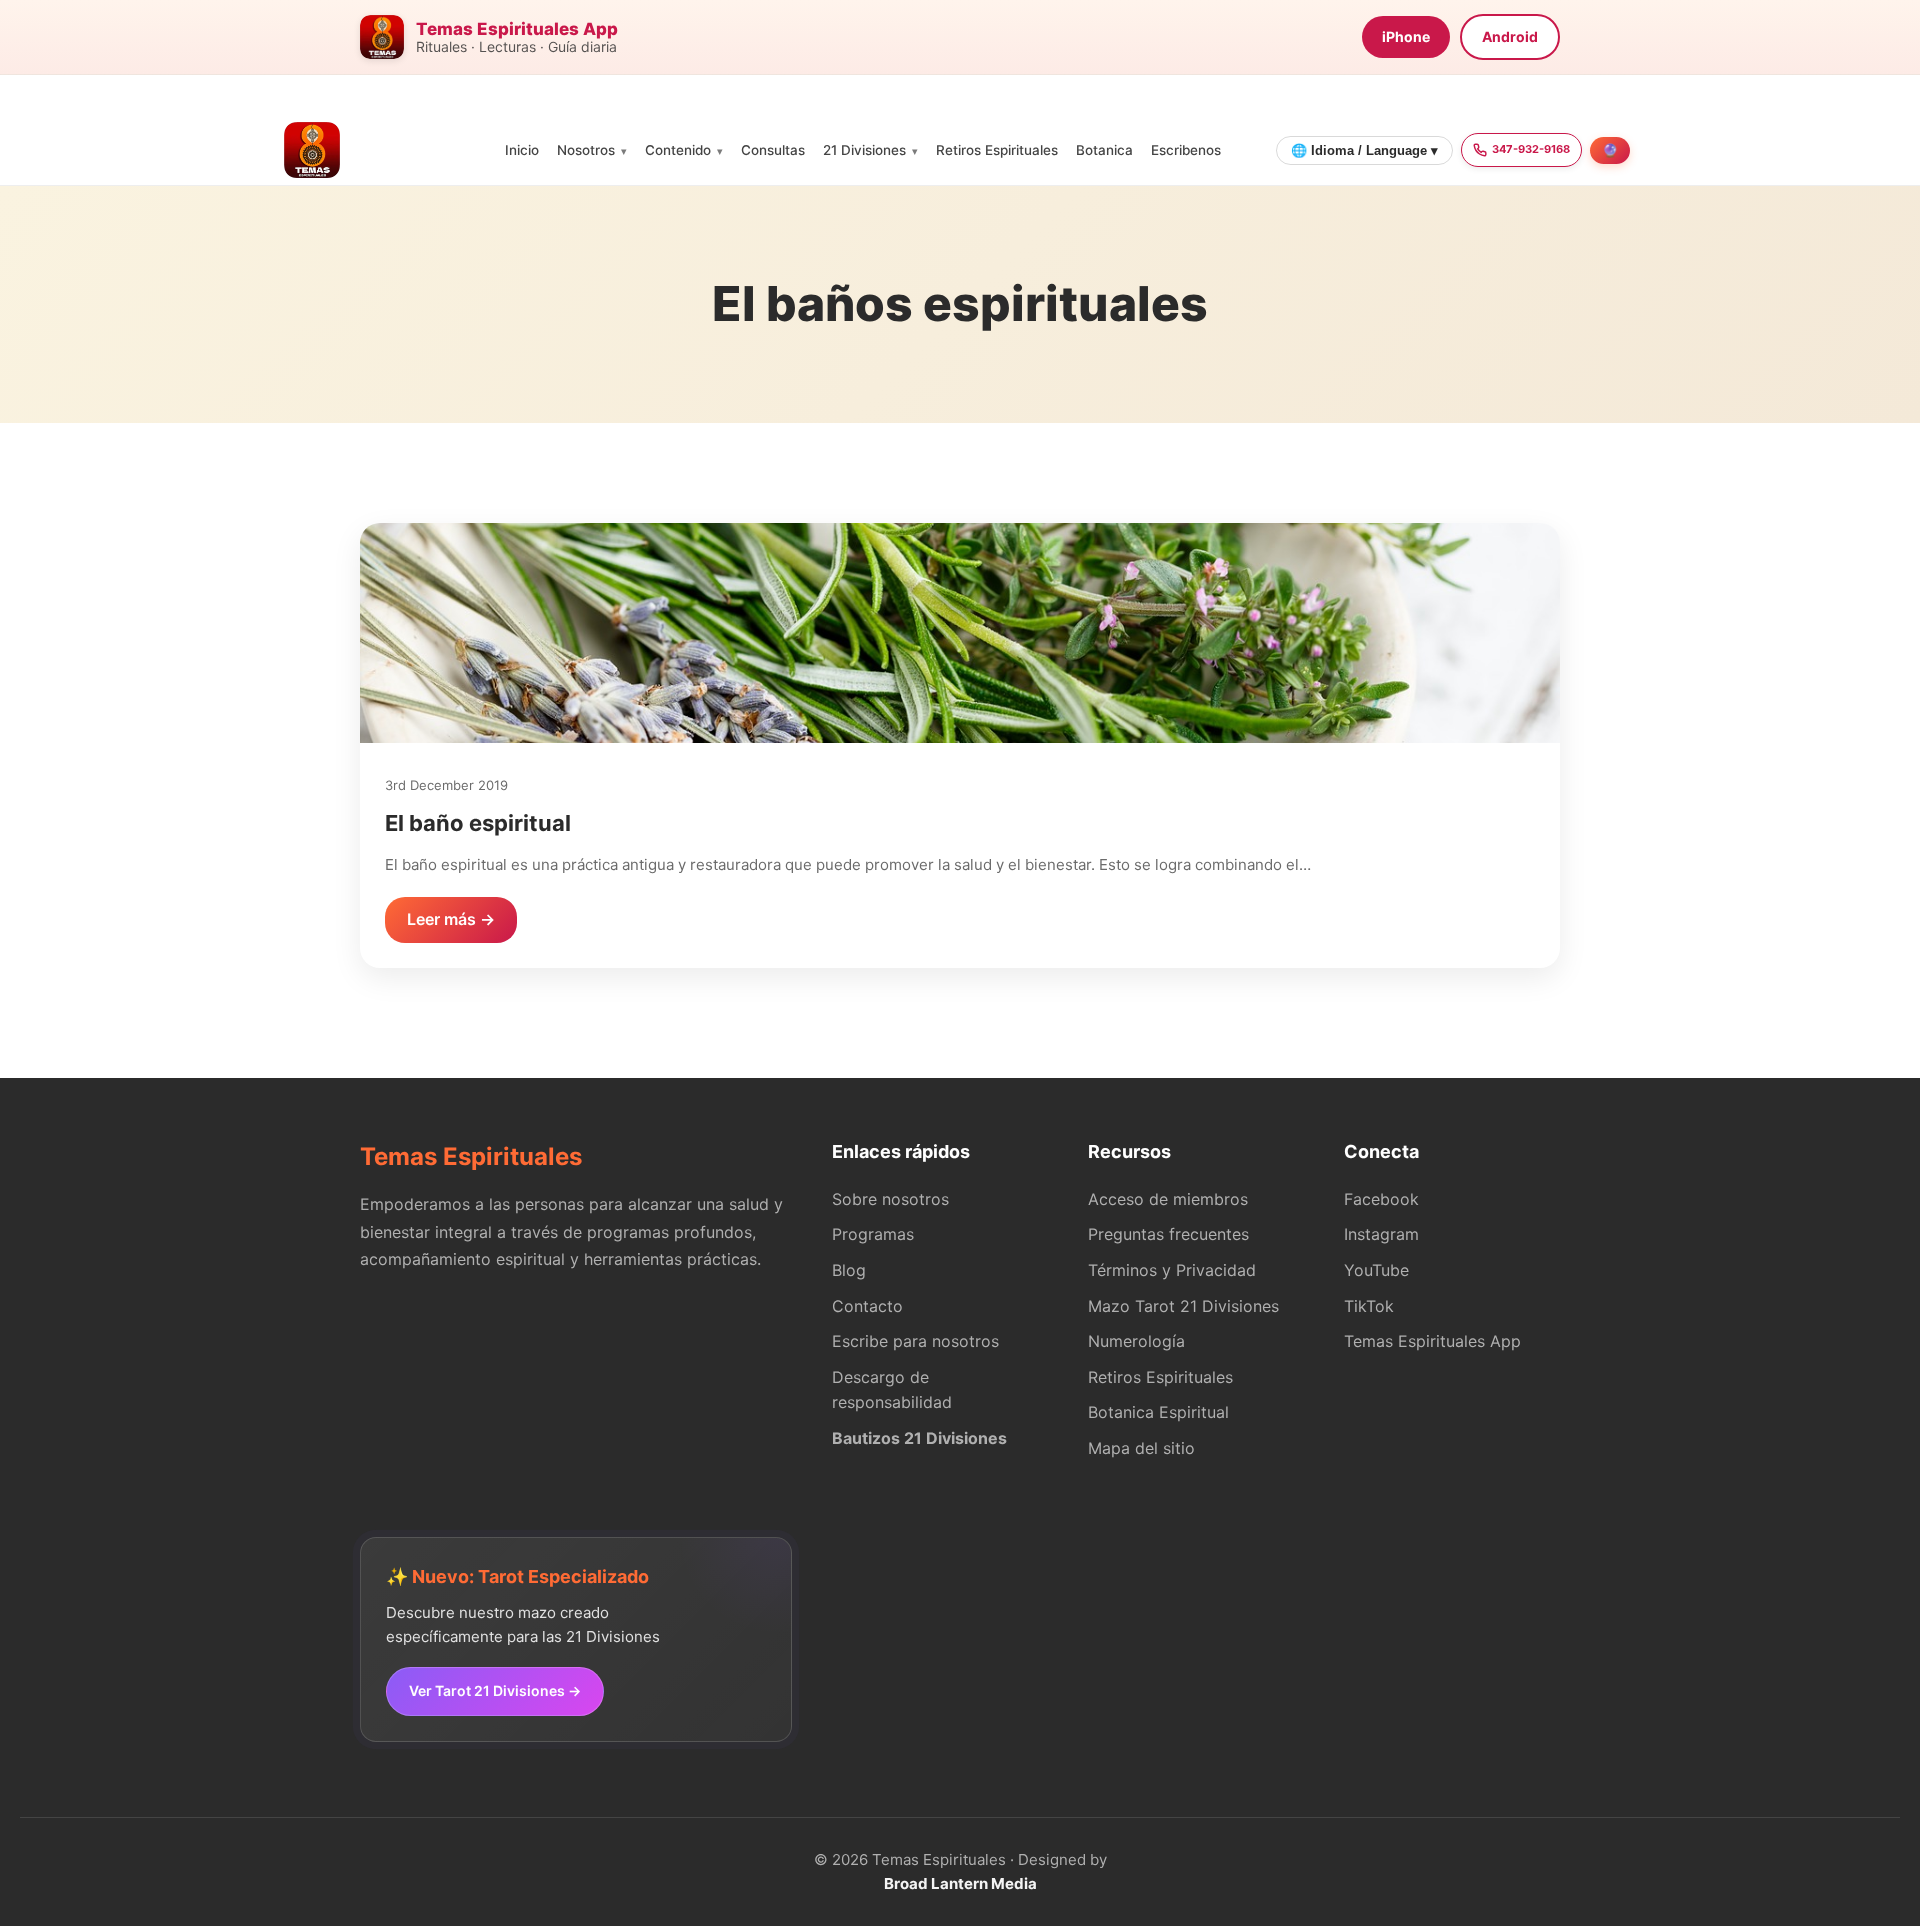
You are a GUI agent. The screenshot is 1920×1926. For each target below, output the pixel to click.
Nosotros (586, 150)
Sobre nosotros (890, 1199)
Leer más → (451, 919)
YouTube (1376, 1270)
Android (1510, 36)
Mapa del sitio (1141, 1448)
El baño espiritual (478, 823)
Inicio (522, 150)
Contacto (867, 1306)
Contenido (678, 150)
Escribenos (1186, 150)
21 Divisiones (864, 150)
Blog (849, 1270)
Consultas (773, 150)
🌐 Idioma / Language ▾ (1364, 150)
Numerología (1136, 1341)
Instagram (1381, 1234)
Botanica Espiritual (1158, 1412)
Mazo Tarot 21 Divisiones (1183, 1306)
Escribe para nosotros (915, 1341)
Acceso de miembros (1168, 1199)
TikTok (1369, 1306)
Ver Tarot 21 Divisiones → (495, 1690)
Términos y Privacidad (1172, 1270)
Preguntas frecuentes (1168, 1234)
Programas (873, 1234)
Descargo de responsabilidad (892, 1390)
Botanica (1104, 150)
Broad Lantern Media (960, 1883)
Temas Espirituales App (1432, 1341)
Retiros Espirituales (997, 150)
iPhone (1406, 36)
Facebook (1381, 1199)
